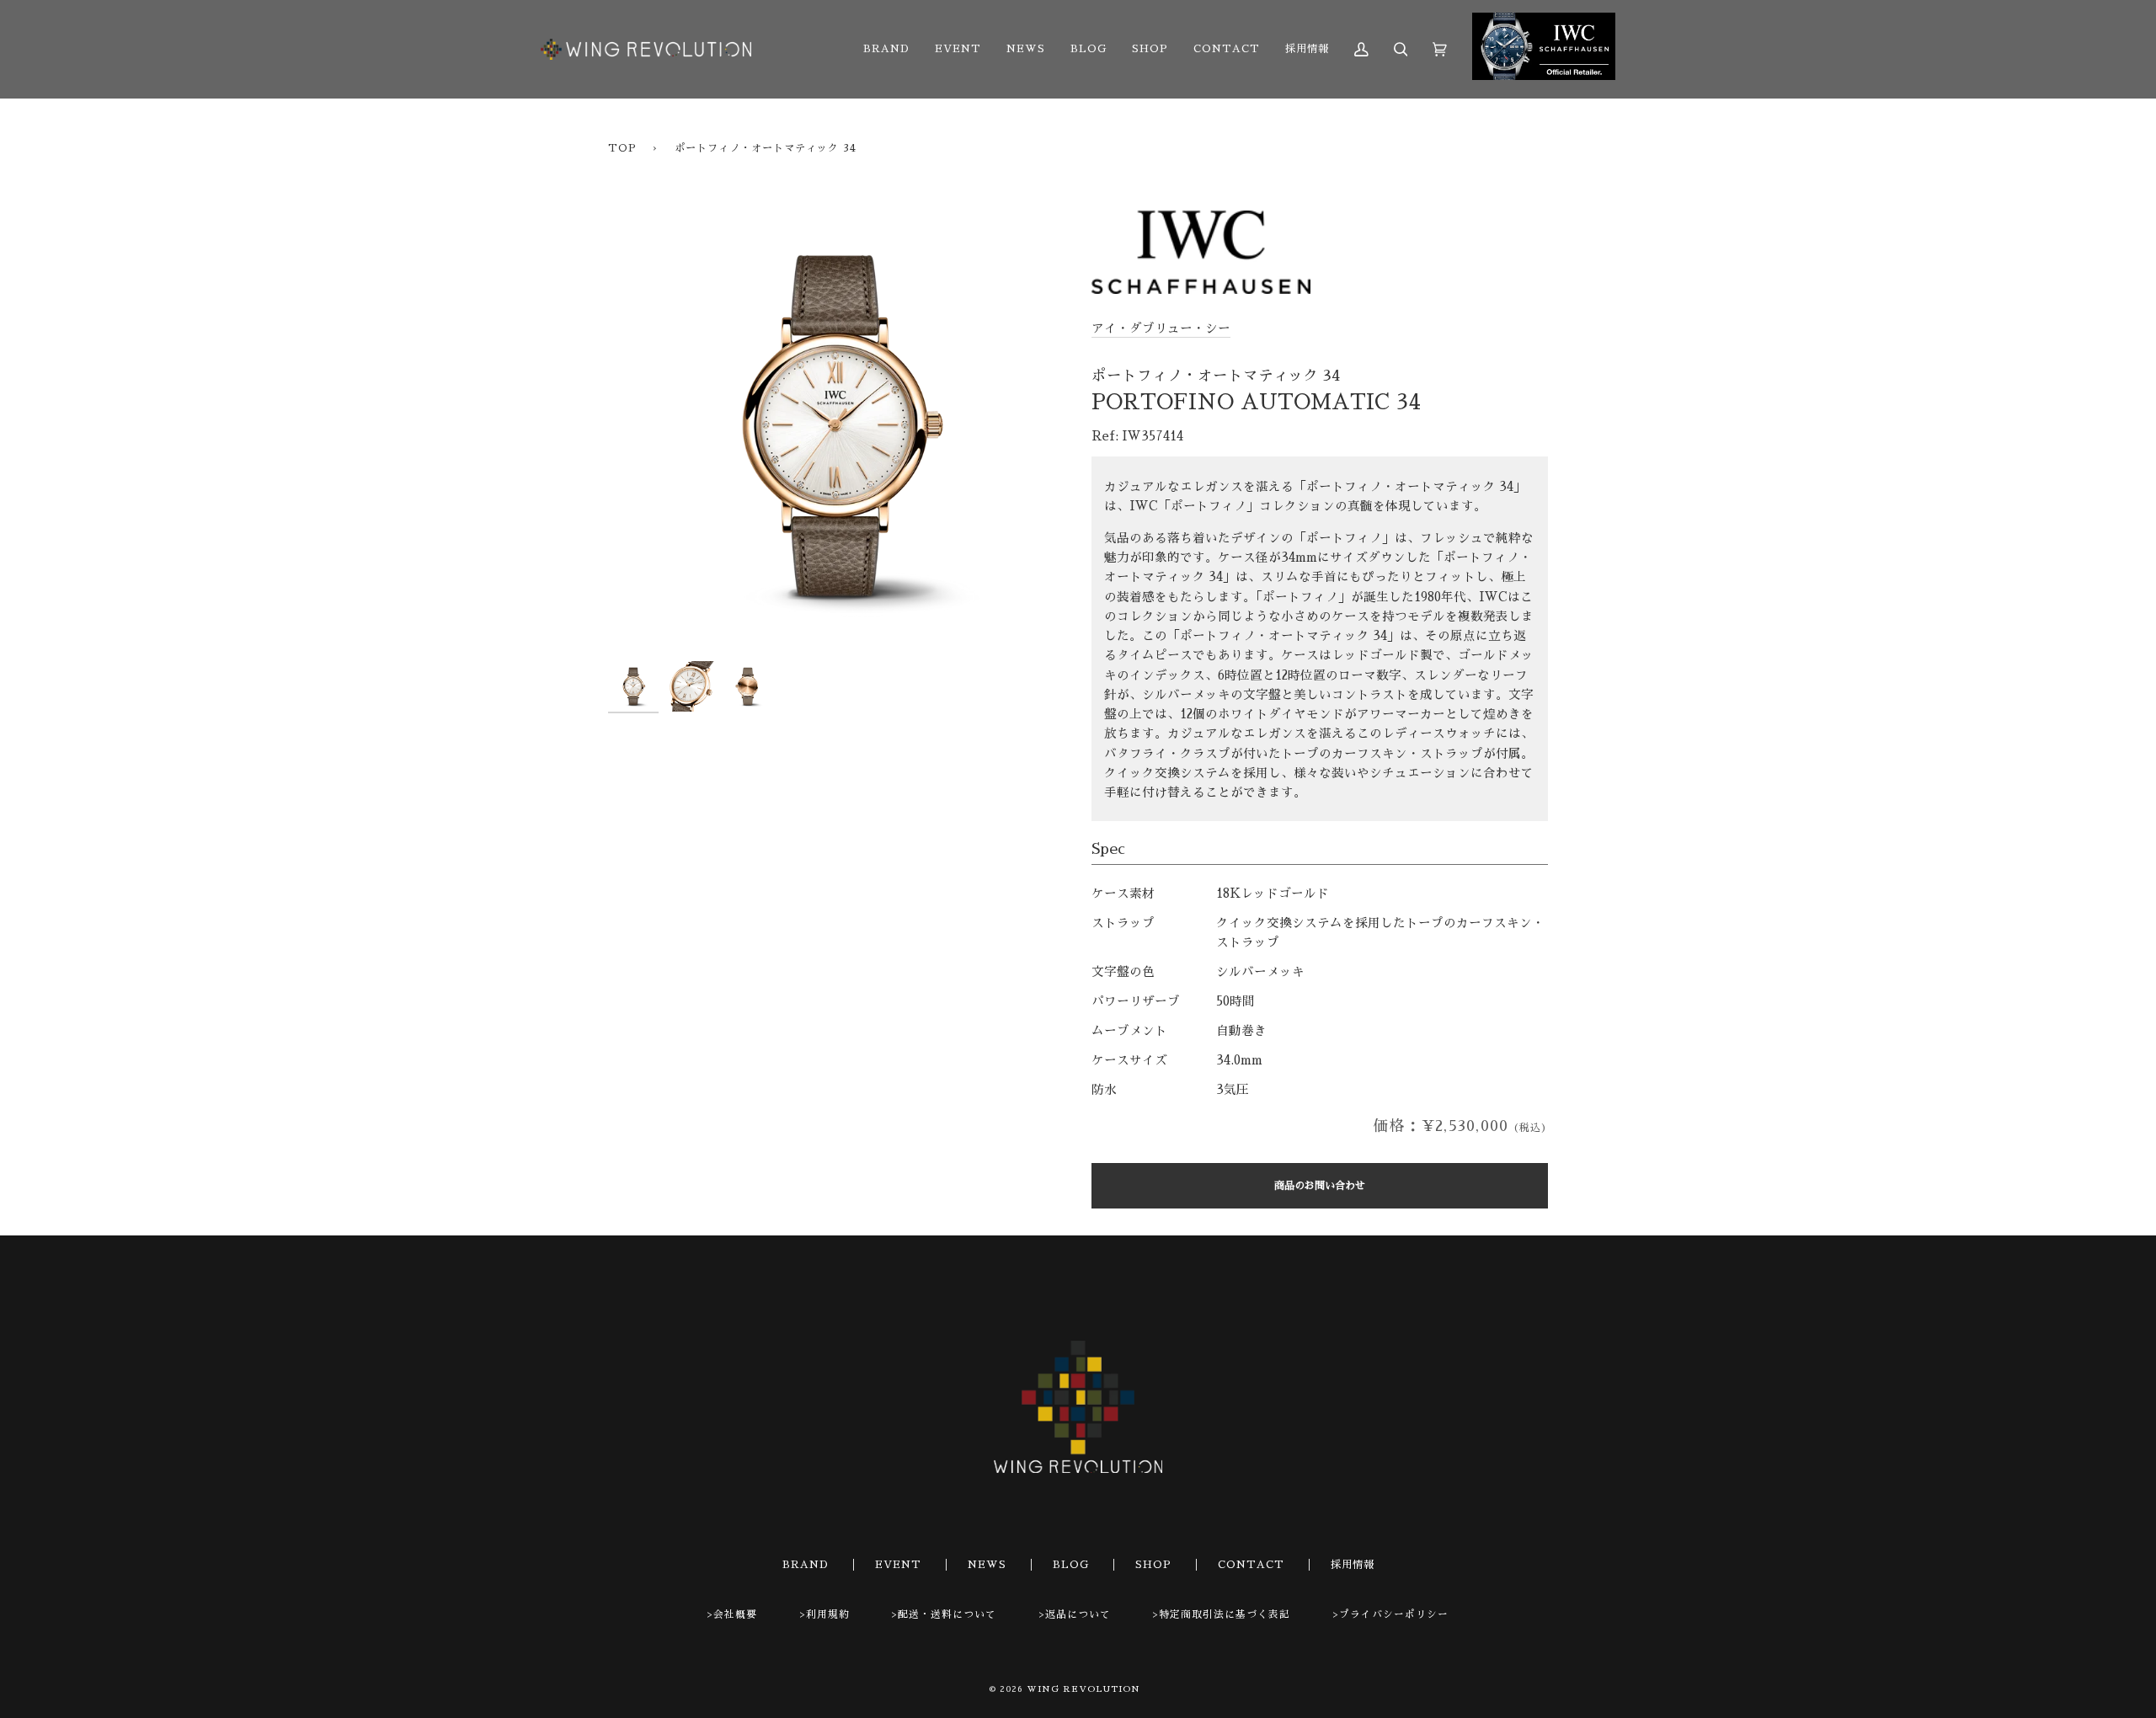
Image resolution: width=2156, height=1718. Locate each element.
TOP (622, 148)
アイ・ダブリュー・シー (1161, 328)
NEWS (987, 1565)
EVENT (898, 1565)
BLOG (1071, 1565)
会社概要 (735, 1614)
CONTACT (1251, 1565)
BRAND (806, 1565)
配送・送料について (947, 1614)
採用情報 (1353, 1565)
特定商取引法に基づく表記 (1225, 1614)
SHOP (1153, 1565)
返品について (1078, 1614)
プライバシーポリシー (1394, 1614)
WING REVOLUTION (1083, 1689)
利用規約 (828, 1614)
